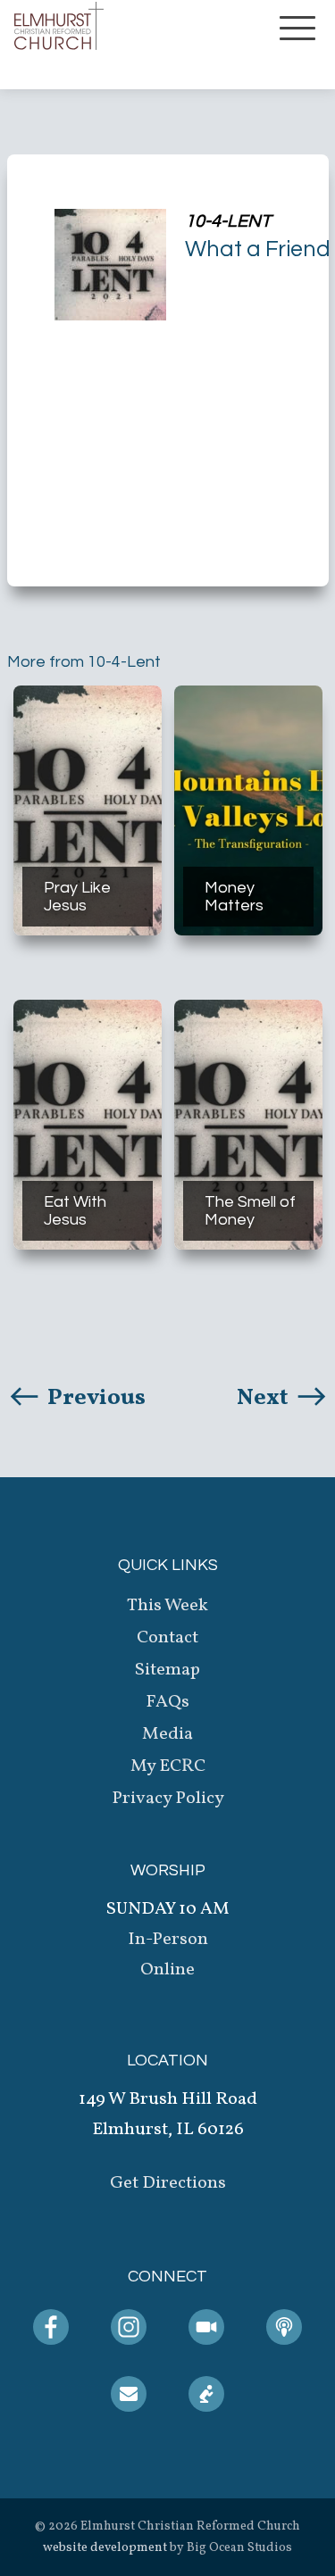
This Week (167, 1606)
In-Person (168, 1940)
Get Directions (168, 2183)
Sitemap (167, 1670)
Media (167, 1734)
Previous (94, 1398)
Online (167, 1970)
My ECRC (168, 1766)
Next (265, 1398)
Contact (167, 1638)
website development (105, 2548)
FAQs (167, 1702)
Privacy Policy (168, 1799)
